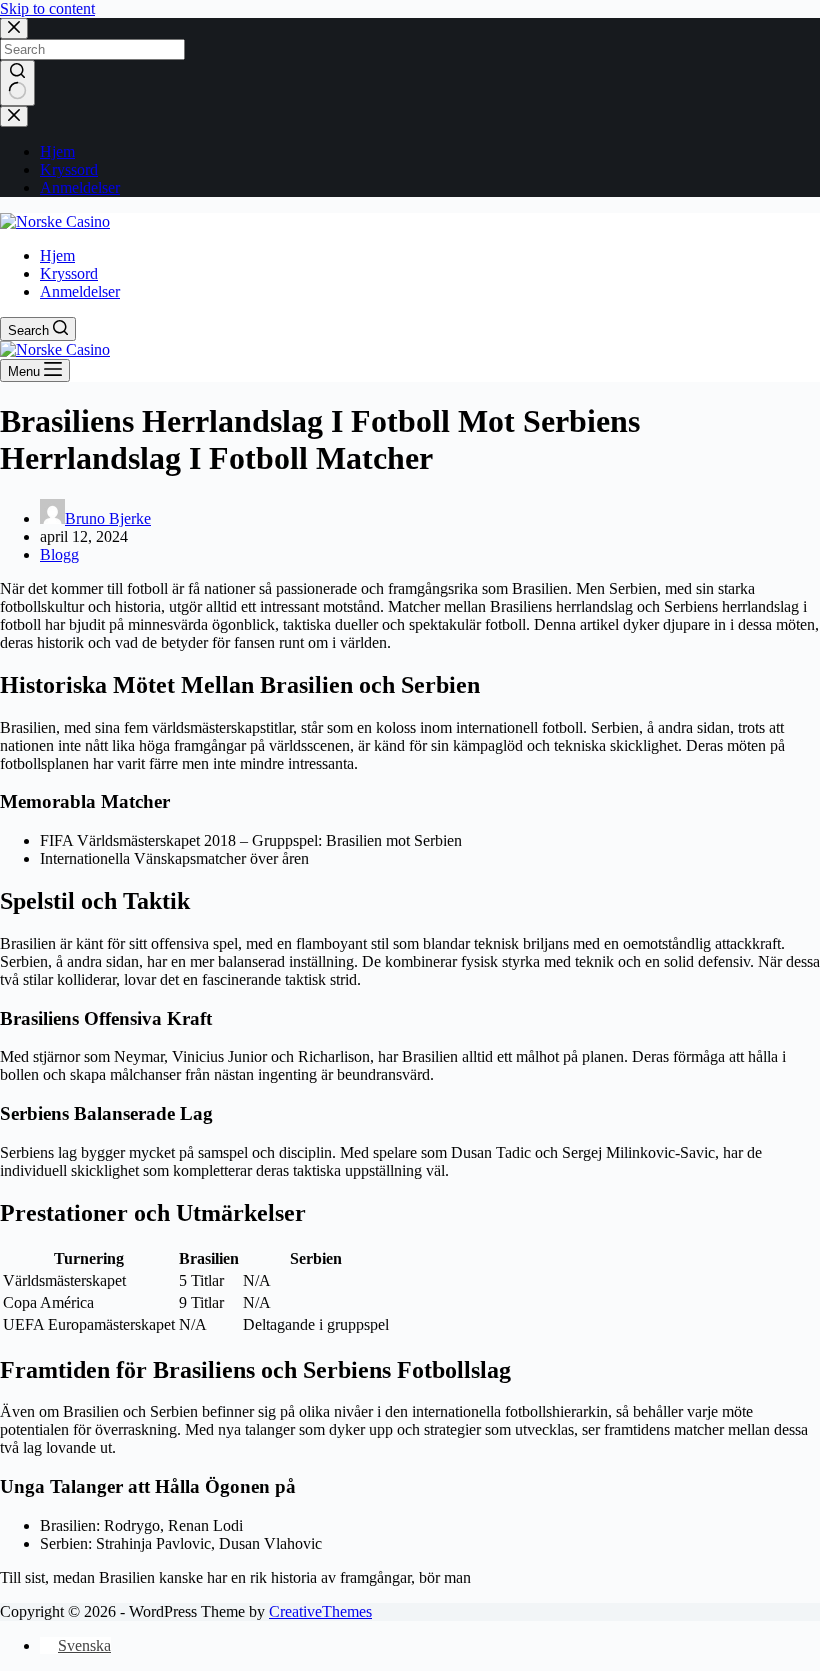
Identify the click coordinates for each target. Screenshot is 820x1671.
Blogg (59, 554)
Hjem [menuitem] (57, 151)
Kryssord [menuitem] (69, 169)
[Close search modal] (14, 28)
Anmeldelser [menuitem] (80, 187)
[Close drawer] (14, 116)
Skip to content (47, 8)
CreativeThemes (320, 1611)
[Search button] (17, 83)
